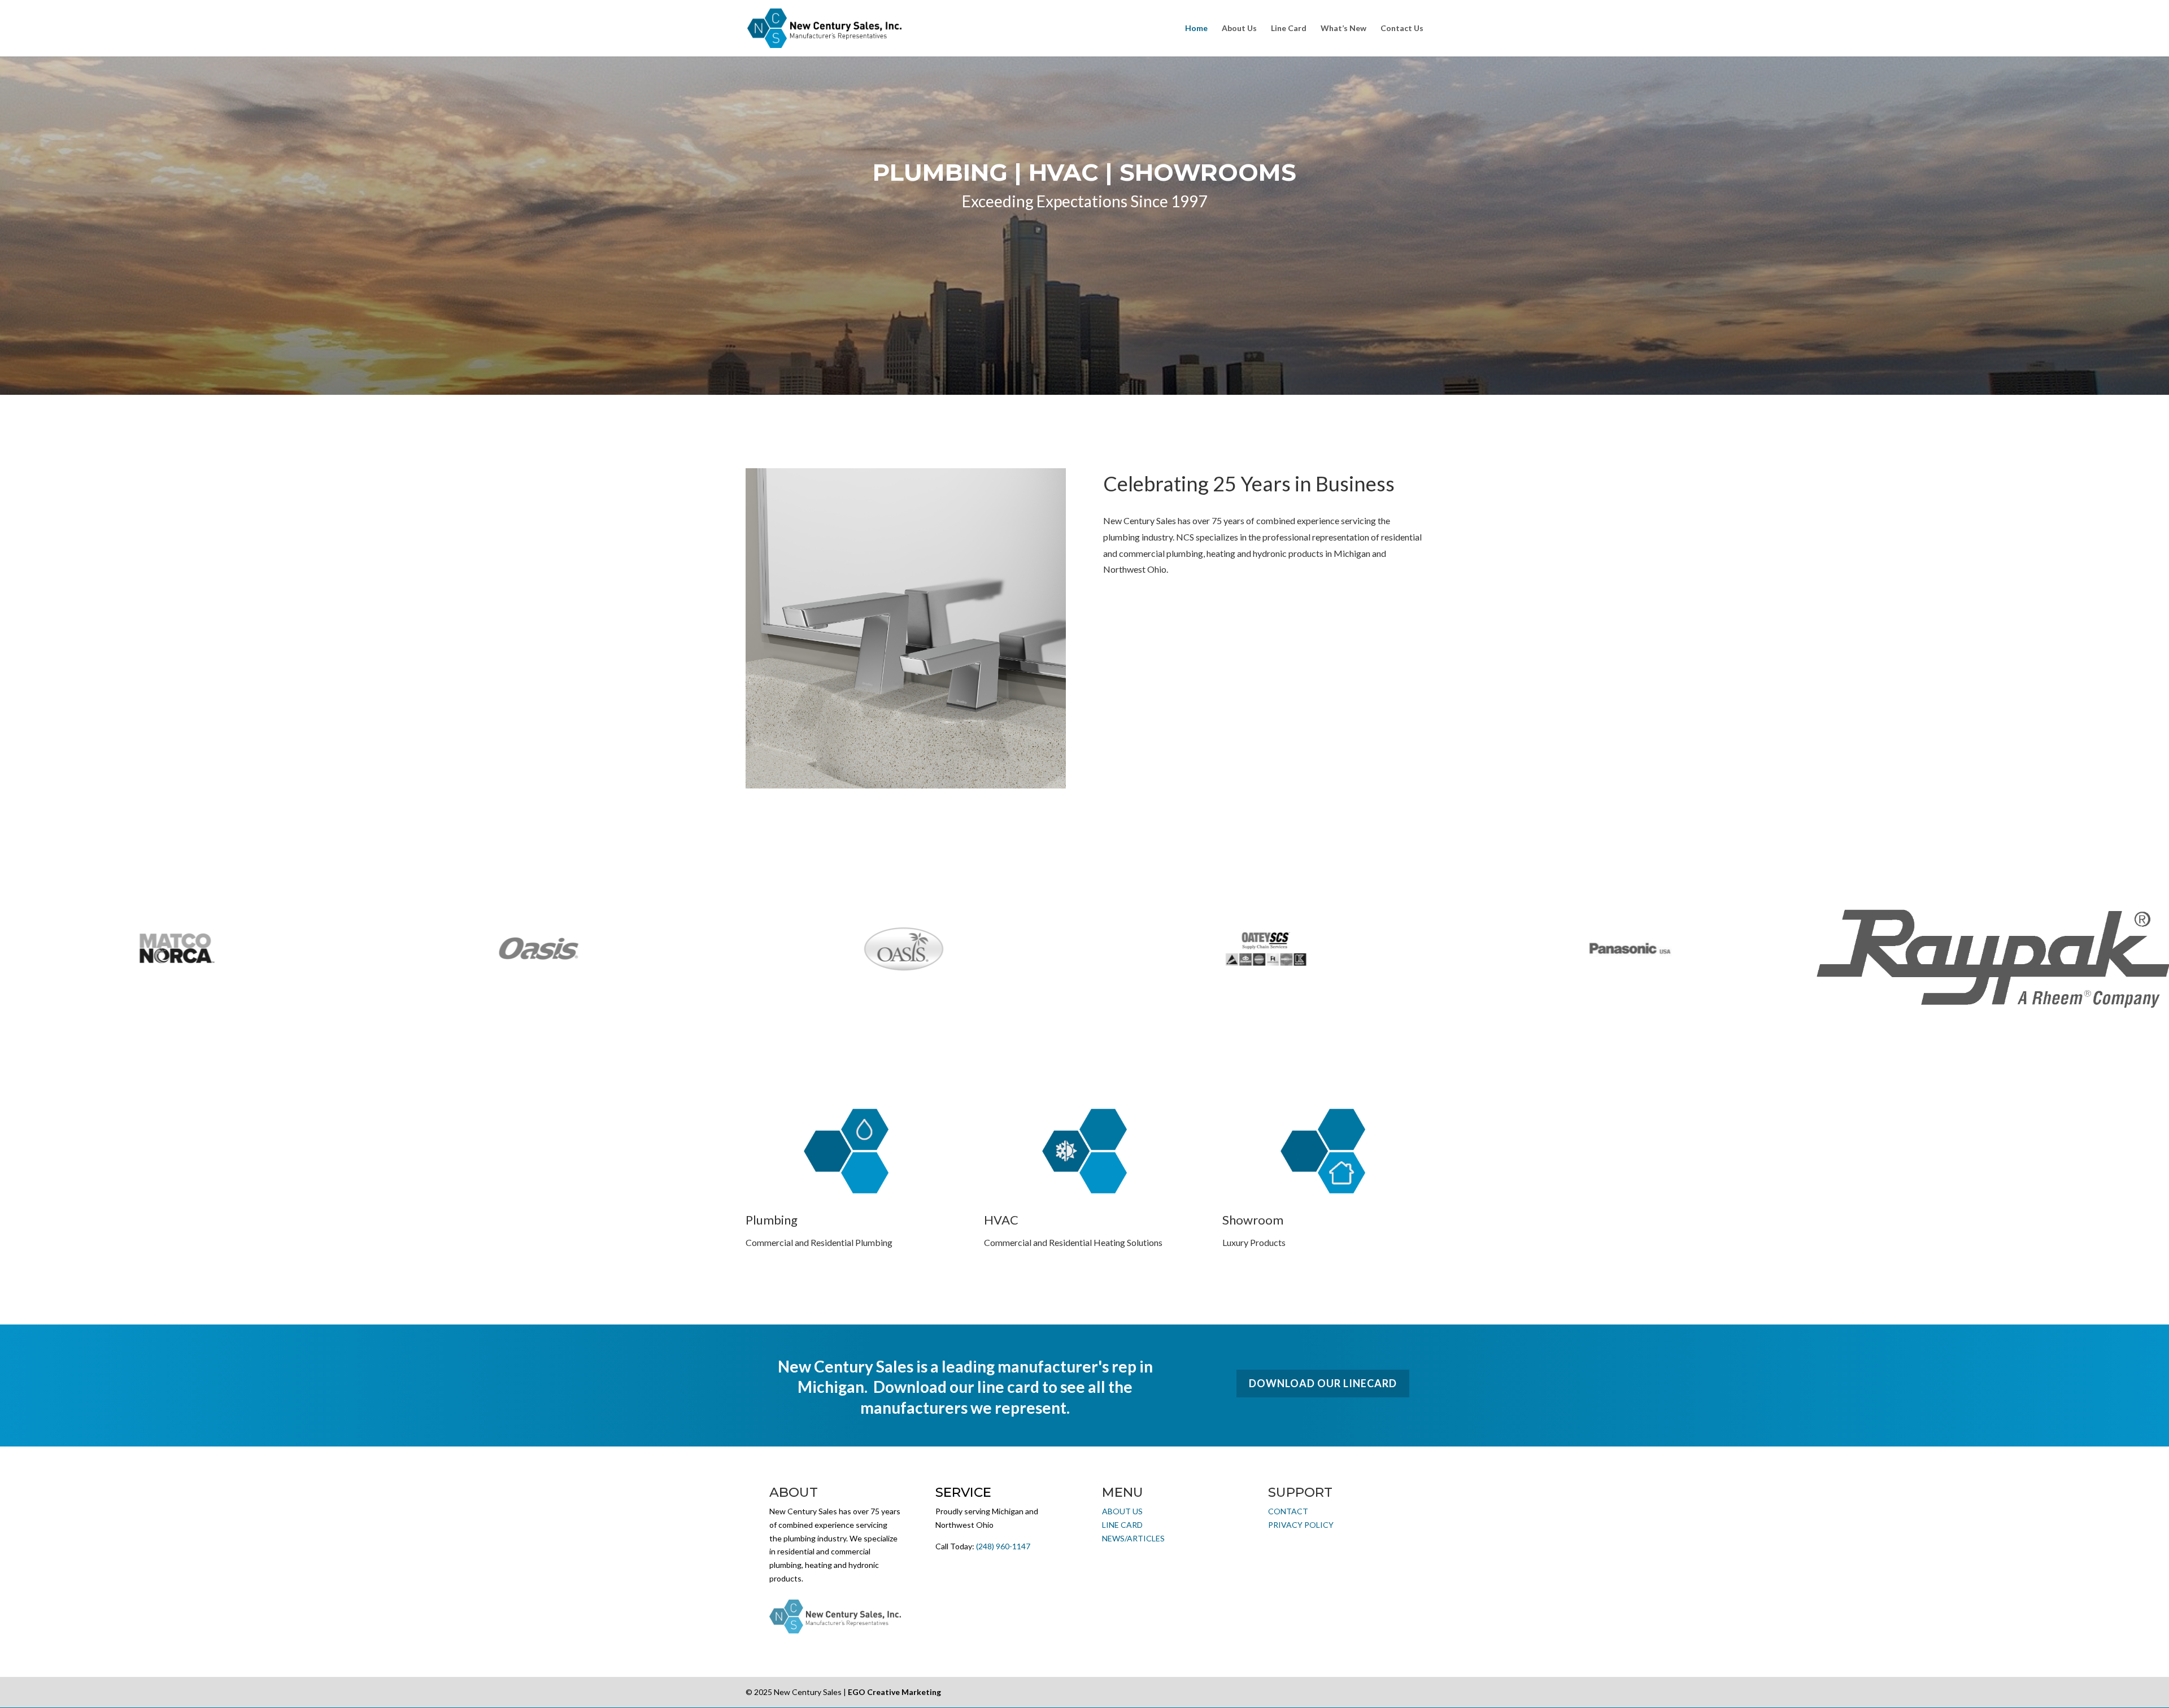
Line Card (1289, 29)
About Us (1239, 29)
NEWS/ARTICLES (1133, 1538)
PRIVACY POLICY (1301, 1525)
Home (1196, 29)
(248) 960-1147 (1003, 1546)
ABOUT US (1122, 1511)
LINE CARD (1122, 1525)
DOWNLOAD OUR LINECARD (1323, 1383)
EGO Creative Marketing (894, 1692)
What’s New (1343, 29)
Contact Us (1402, 29)
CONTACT (1288, 1511)
